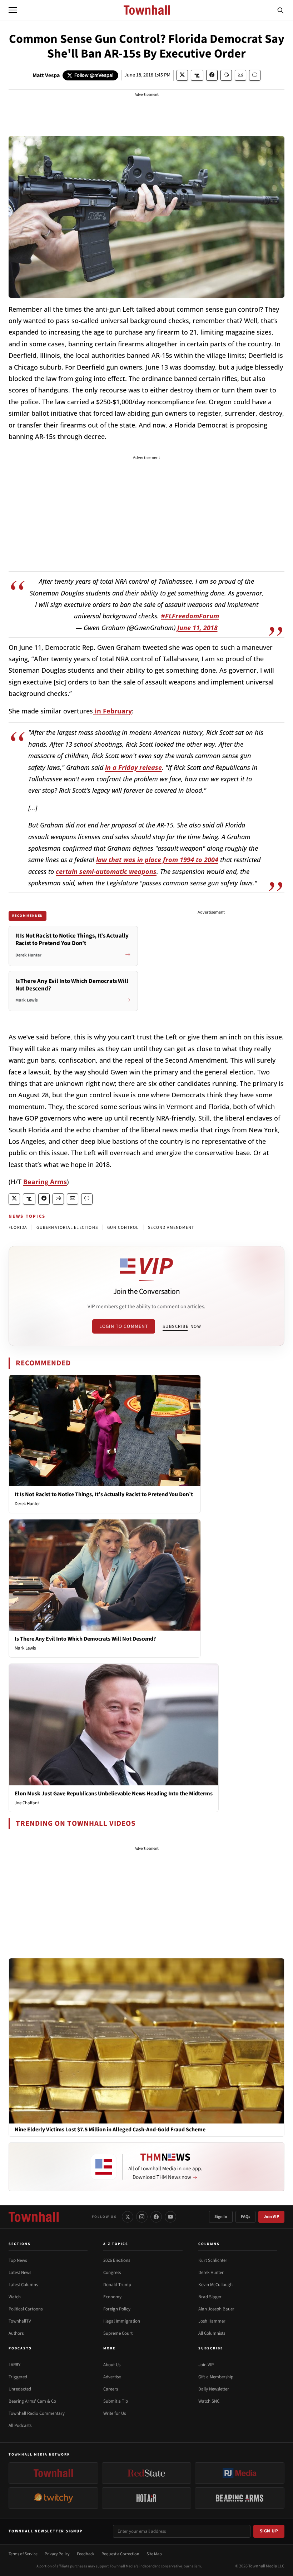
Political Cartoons (26, 2309)
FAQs (245, 2217)
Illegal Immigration (122, 2321)
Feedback (86, 2554)
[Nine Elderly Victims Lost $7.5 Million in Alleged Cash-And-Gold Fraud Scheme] (146, 2041)
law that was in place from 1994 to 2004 (157, 860)
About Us (112, 2365)
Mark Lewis (25, 1648)
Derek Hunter (27, 1504)
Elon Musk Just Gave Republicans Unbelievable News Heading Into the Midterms (114, 1794)
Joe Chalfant (27, 1803)
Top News (18, 2260)
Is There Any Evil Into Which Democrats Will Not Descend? (85, 1639)
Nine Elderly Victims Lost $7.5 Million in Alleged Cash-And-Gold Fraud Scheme (110, 2130)
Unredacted (20, 2389)
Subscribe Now (182, 1326)
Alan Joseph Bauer (216, 2309)
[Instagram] (142, 2217)
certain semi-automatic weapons (106, 871)
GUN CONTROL (123, 1228)
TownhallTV (20, 2321)
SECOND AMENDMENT (171, 1228)
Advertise (112, 2377)
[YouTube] (170, 2217)
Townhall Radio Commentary (37, 2413)
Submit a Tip (116, 2401)
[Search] (280, 10)
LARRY (14, 2365)
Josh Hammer (212, 2321)
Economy (112, 2297)
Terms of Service (23, 2554)
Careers (111, 2389)
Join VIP (271, 2217)
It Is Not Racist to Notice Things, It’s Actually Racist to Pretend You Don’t (104, 1494)
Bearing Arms (45, 1182)
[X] (128, 2217)
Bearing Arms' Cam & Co (32, 2401)
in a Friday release (133, 767)
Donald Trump (117, 2285)
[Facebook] (156, 2217)
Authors (16, 2333)
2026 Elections (117, 2260)
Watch (15, 2297)
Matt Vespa (46, 75)
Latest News (20, 2273)
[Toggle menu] (13, 10)
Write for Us (115, 2413)
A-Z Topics (116, 2244)
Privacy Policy (57, 2554)
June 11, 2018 (197, 628)
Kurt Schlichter (213, 2260)
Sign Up (269, 2531)
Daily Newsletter (214, 2389)
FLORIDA (18, 1228)
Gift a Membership (216, 2377)
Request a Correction (120, 2554)
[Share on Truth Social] (197, 75)
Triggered (18, 2377)
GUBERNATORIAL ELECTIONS (67, 1228)
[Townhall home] (34, 2217)
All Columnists (212, 2333)
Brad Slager (210, 2297)
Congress (112, 2273)
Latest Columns (23, 2285)
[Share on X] (182, 75)
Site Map (154, 2554)
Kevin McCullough (215, 2285)
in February (112, 711)
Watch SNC (209, 2401)
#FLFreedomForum (190, 616)
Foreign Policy (117, 2309)
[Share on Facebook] (212, 75)
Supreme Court (118, 2333)
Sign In (221, 2217)
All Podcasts (20, 2426)
